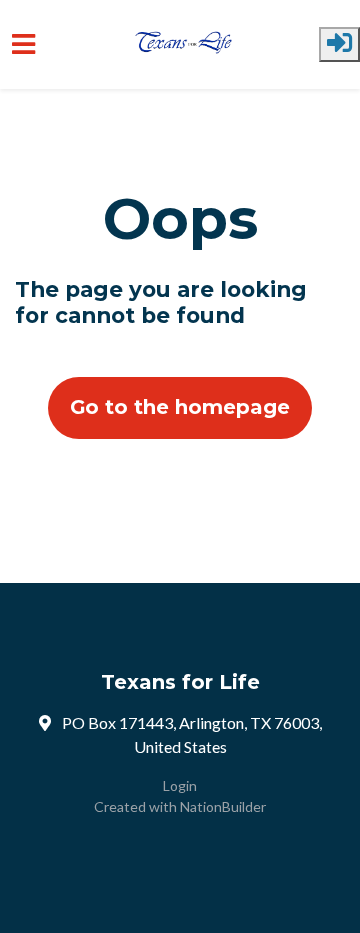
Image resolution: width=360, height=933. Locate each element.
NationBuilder (223, 806)
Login (180, 785)
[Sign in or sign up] (339, 44)
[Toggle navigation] (23, 44)
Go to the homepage (180, 407)
